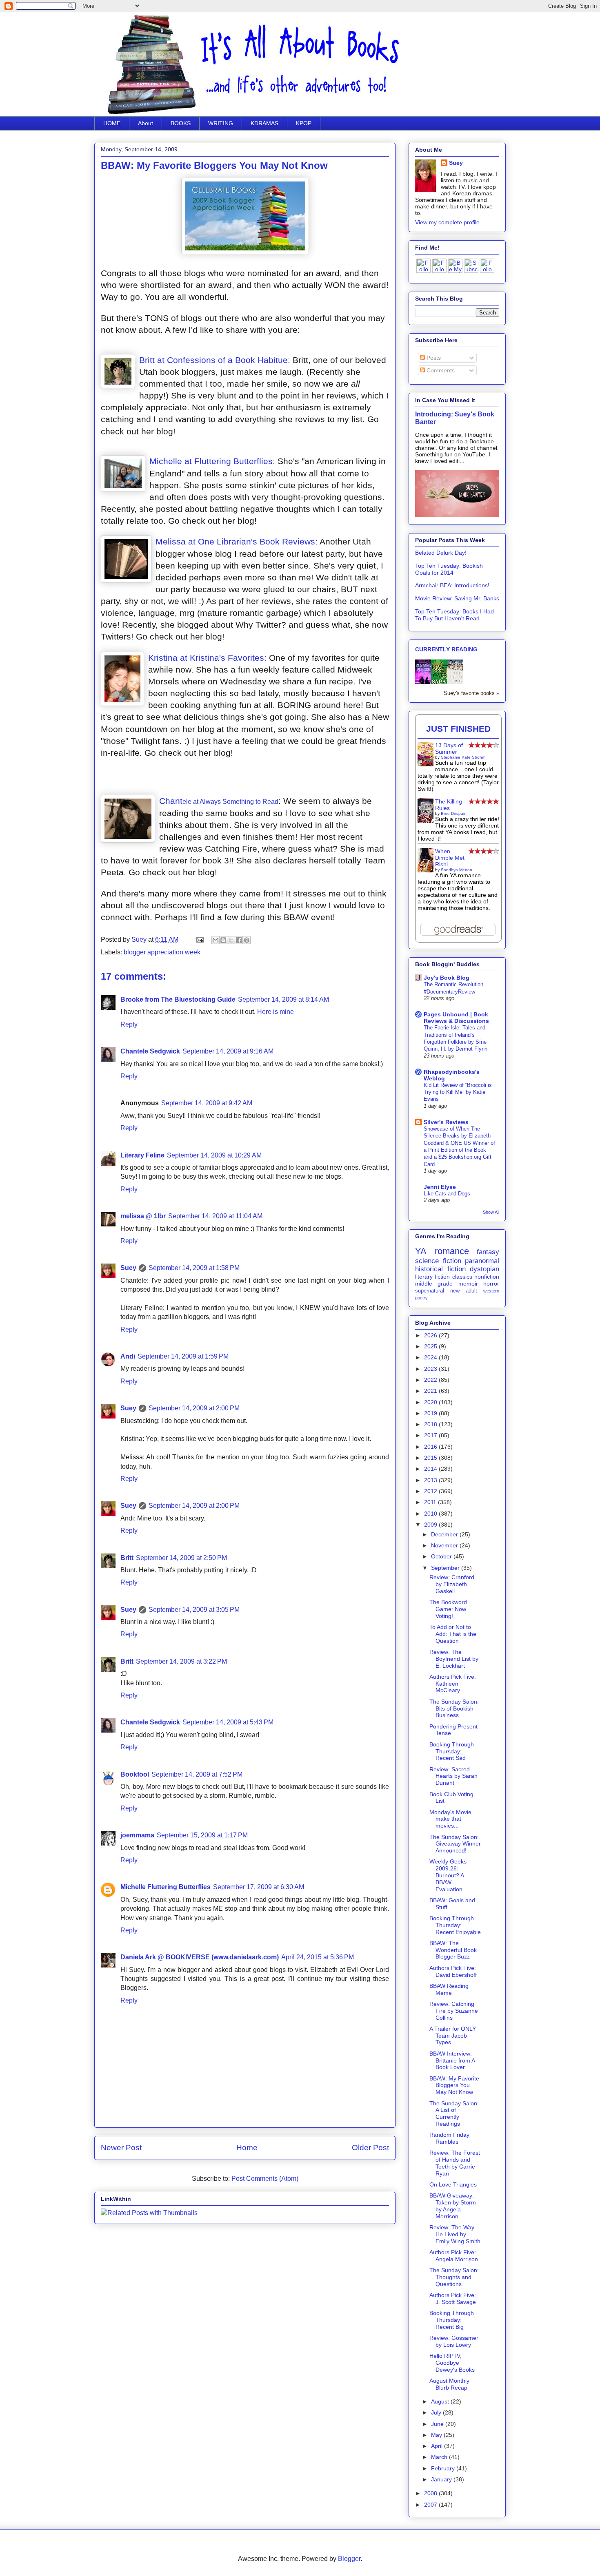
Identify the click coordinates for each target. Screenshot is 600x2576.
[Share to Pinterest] (247, 940)
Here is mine (276, 1012)
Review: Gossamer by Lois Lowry (454, 2341)
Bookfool (135, 1774)
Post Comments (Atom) (265, 2179)
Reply (129, 1024)
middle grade (434, 1284)
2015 (431, 1458)
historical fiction (440, 1269)
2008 (431, 2493)
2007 (431, 2505)
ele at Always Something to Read (230, 802)
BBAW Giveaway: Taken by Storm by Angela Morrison (453, 2206)
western (491, 1291)
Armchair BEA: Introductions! (452, 585)
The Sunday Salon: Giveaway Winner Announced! (455, 1844)
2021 (431, 1391)
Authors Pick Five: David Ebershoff (453, 1971)
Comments (440, 370)
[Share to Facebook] (239, 940)
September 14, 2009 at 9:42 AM (207, 1103)
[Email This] (216, 940)
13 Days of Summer (449, 748)
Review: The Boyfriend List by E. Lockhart (454, 1659)
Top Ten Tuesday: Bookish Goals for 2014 (449, 569)
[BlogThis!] (223, 940)
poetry (421, 1298)
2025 (431, 1346)
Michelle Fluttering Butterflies (166, 1887)
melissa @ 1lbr (143, 1216)
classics (462, 1277)
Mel (163, 541)
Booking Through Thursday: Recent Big (452, 2320)
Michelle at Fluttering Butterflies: (213, 461)
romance (452, 1251)
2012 (431, 1491)
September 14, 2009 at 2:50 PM (181, 1558)
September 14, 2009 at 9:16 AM (228, 1051)
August (441, 2401)
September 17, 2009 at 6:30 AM (259, 1887)
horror (491, 1284)
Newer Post (121, 2148)
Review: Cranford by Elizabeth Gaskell (452, 1584)
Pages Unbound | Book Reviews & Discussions (456, 1018)
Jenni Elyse (440, 1187)
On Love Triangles (453, 2184)
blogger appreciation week (162, 952)
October (442, 1556)
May (437, 2435)
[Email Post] (199, 939)
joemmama (137, 1835)
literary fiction (432, 1277)
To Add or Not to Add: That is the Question (453, 1634)
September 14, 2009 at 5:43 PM (228, 1722)
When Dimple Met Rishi (450, 858)
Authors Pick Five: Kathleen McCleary (453, 1684)
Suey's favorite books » (471, 693)
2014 (431, 1469)
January (442, 2479)
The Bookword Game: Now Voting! (448, 1609)
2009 (431, 1525)
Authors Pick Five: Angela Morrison (454, 2256)
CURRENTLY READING (446, 649)
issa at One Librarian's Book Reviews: (244, 541)
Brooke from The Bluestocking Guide (178, 999)
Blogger (349, 2559)
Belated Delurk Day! (441, 553)
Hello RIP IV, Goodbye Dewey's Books (452, 2363)
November (445, 1545)
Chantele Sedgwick (150, 1051)
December (445, 1534)
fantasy (488, 1252)
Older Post (370, 2148)
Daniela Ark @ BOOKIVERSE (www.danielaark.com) (200, 1957)
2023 (431, 1369)
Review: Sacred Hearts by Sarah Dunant (453, 1776)
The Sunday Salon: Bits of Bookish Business (454, 1708)
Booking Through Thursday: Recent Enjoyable (455, 1925)
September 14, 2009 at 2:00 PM (194, 1408)
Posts (433, 358)
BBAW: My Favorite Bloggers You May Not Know (454, 2085)
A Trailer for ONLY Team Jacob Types (453, 2036)
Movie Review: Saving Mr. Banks (457, 598)
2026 (431, 1335)
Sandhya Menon (457, 870)
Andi (128, 1356)
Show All (491, 1212)
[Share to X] (231, 940)
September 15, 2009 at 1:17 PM (202, 1835)
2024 (431, 1357)
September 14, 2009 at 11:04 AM (215, 1216)
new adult (464, 1291)
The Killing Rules (449, 805)
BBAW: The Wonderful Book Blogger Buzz (453, 1950)
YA (421, 1251)
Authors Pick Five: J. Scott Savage (453, 2298)
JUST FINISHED (458, 729)
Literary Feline (142, 1155)
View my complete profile (447, 222)
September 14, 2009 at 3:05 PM (194, 1610)
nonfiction (487, 1277)
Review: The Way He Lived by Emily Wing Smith (455, 2234)
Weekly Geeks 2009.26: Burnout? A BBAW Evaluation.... (449, 1875)
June (438, 2424)
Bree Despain (454, 813)
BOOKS (181, 123)
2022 (431, 1380)
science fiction (438, 1261)
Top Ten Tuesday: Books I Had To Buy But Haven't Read (454, 615)
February (444, 2468)
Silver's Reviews (446, 1122)
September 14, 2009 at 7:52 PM (197, 1774)
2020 (431, 1402)
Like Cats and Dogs (447, 1194)
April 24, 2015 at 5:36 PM (318, 1957)
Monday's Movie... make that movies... (453, 1819)
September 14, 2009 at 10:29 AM (214, 1155)
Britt (127, 1558)
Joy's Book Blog (447, 978)
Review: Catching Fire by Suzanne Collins (454, 2011)
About (146, 123)
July (437, 2412)
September (446, 1568)
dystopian (484, 1269)
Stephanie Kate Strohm (463, 757)
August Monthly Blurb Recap (449, 2384)
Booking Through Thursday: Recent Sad (452, 1751)
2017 (431, 1435)
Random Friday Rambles (449, 2138)
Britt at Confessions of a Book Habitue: (215, 360)
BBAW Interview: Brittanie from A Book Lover (452, 2060)
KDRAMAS (264, 123)
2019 (431, 1413)
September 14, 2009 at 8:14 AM (283, 999)
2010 (431, 1514)
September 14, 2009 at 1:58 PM (194, 1268)
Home (247, 2148)
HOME (112, 123)
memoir (468, 1284)
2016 (431, 1447)
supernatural (430, 1291)
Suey (140, 939)
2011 (431, 1502)
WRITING (221, 123)
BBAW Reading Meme (449, 1989)
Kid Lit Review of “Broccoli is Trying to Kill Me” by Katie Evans (458, 1092)
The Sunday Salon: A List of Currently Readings (454, 2113)
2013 (431, 1480)
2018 (431, 1424)
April (438, 2446)
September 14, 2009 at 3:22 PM (181, 1661)
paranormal (482, 1261)
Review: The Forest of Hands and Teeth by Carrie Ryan (455, 2163)
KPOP (304, 123)
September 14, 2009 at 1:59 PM (183, 1356)
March (440, 2457)
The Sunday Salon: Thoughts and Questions (454, 2277)
